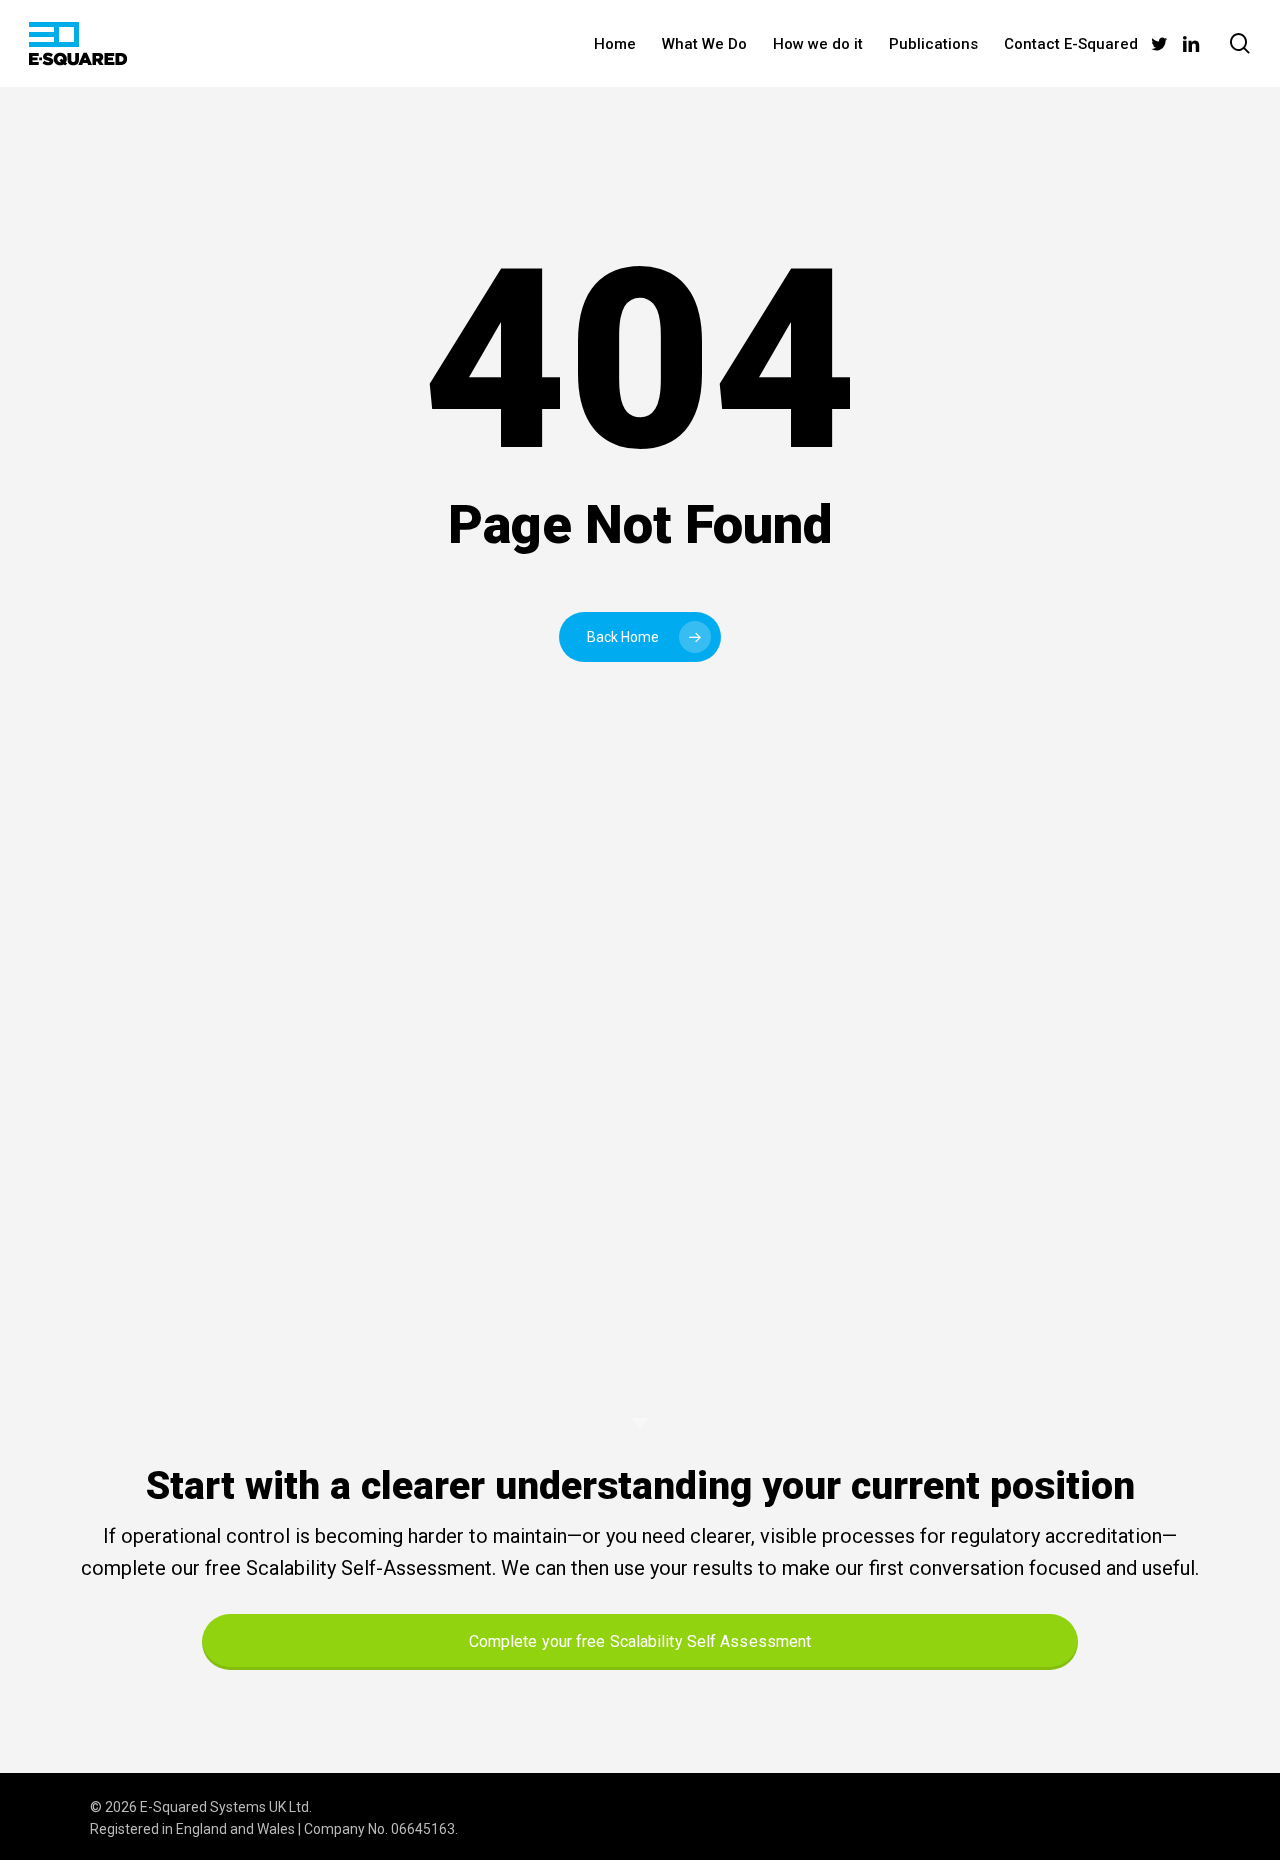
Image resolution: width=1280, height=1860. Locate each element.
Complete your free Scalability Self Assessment (640, 1641)
